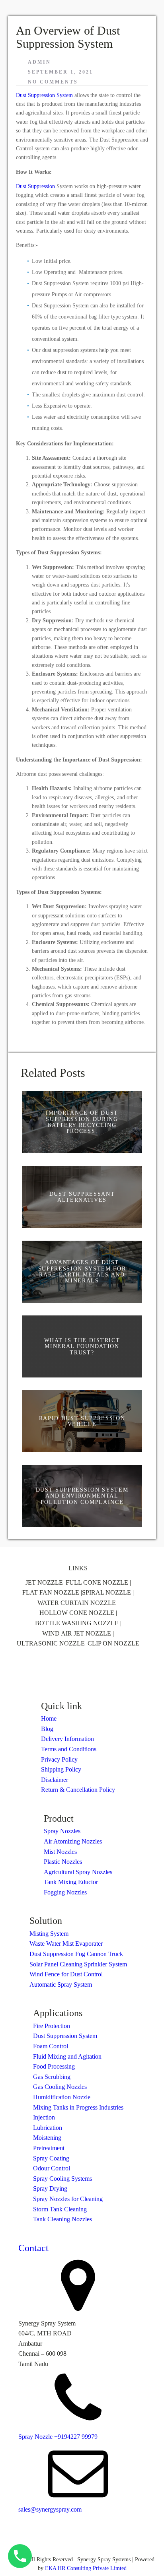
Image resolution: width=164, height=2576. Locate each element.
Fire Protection (52, 2026)
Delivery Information (67, 1739)
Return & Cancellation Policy (78, 1790)
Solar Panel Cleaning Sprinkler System (78, 1964)
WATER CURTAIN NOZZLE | (78, 1603)
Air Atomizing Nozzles (73, 1841)
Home (49, 1718)
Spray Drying (50, 2188)
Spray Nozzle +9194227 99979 (58, 2437)
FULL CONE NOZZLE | (98, 1582)
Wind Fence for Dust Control (66, 1974)
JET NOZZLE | (46, 1582)
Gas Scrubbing (52, 2077)
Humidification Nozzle (62, 2097)
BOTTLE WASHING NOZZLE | (78, 1623)
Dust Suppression (35, 186)
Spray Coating (51, 2158)
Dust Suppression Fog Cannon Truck (76, 1954)
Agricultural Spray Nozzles (78, 1872)
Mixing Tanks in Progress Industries (78, 2107)
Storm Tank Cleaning (60, 2209)
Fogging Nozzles (65, 1892)
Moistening (47, 2138)
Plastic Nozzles (63, 1862)
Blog (47, 1729)
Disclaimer (55, 1780)
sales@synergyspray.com (50, 2509)
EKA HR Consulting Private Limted (86, 2568)
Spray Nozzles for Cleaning (68, 2199)
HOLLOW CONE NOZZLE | (78, 1613)
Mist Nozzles (60, 1852)
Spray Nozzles (62, 1831)
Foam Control (51, 2046)
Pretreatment (49, 2148)
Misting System (49, 1934)
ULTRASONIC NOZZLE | (52, 1643)
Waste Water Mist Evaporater (66, 1944)
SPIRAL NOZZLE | (108, 1592)
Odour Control (52, 2168)
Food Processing (54, 2066)
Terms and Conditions (69, 1749)
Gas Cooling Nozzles (60, 2087)
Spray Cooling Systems (62, 2179)
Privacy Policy (59, 1759)
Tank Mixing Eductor (71, 1882)
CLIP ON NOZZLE (113, 1643)
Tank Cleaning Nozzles (62, 2219)
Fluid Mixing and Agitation (67, 2056)
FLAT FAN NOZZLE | (52, 1592)
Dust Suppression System (44, 95)
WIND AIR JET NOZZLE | (78, 1633)
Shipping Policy (61, 1769)
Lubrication (48, 2128)
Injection (44, 2117)
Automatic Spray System (61, 1984)
